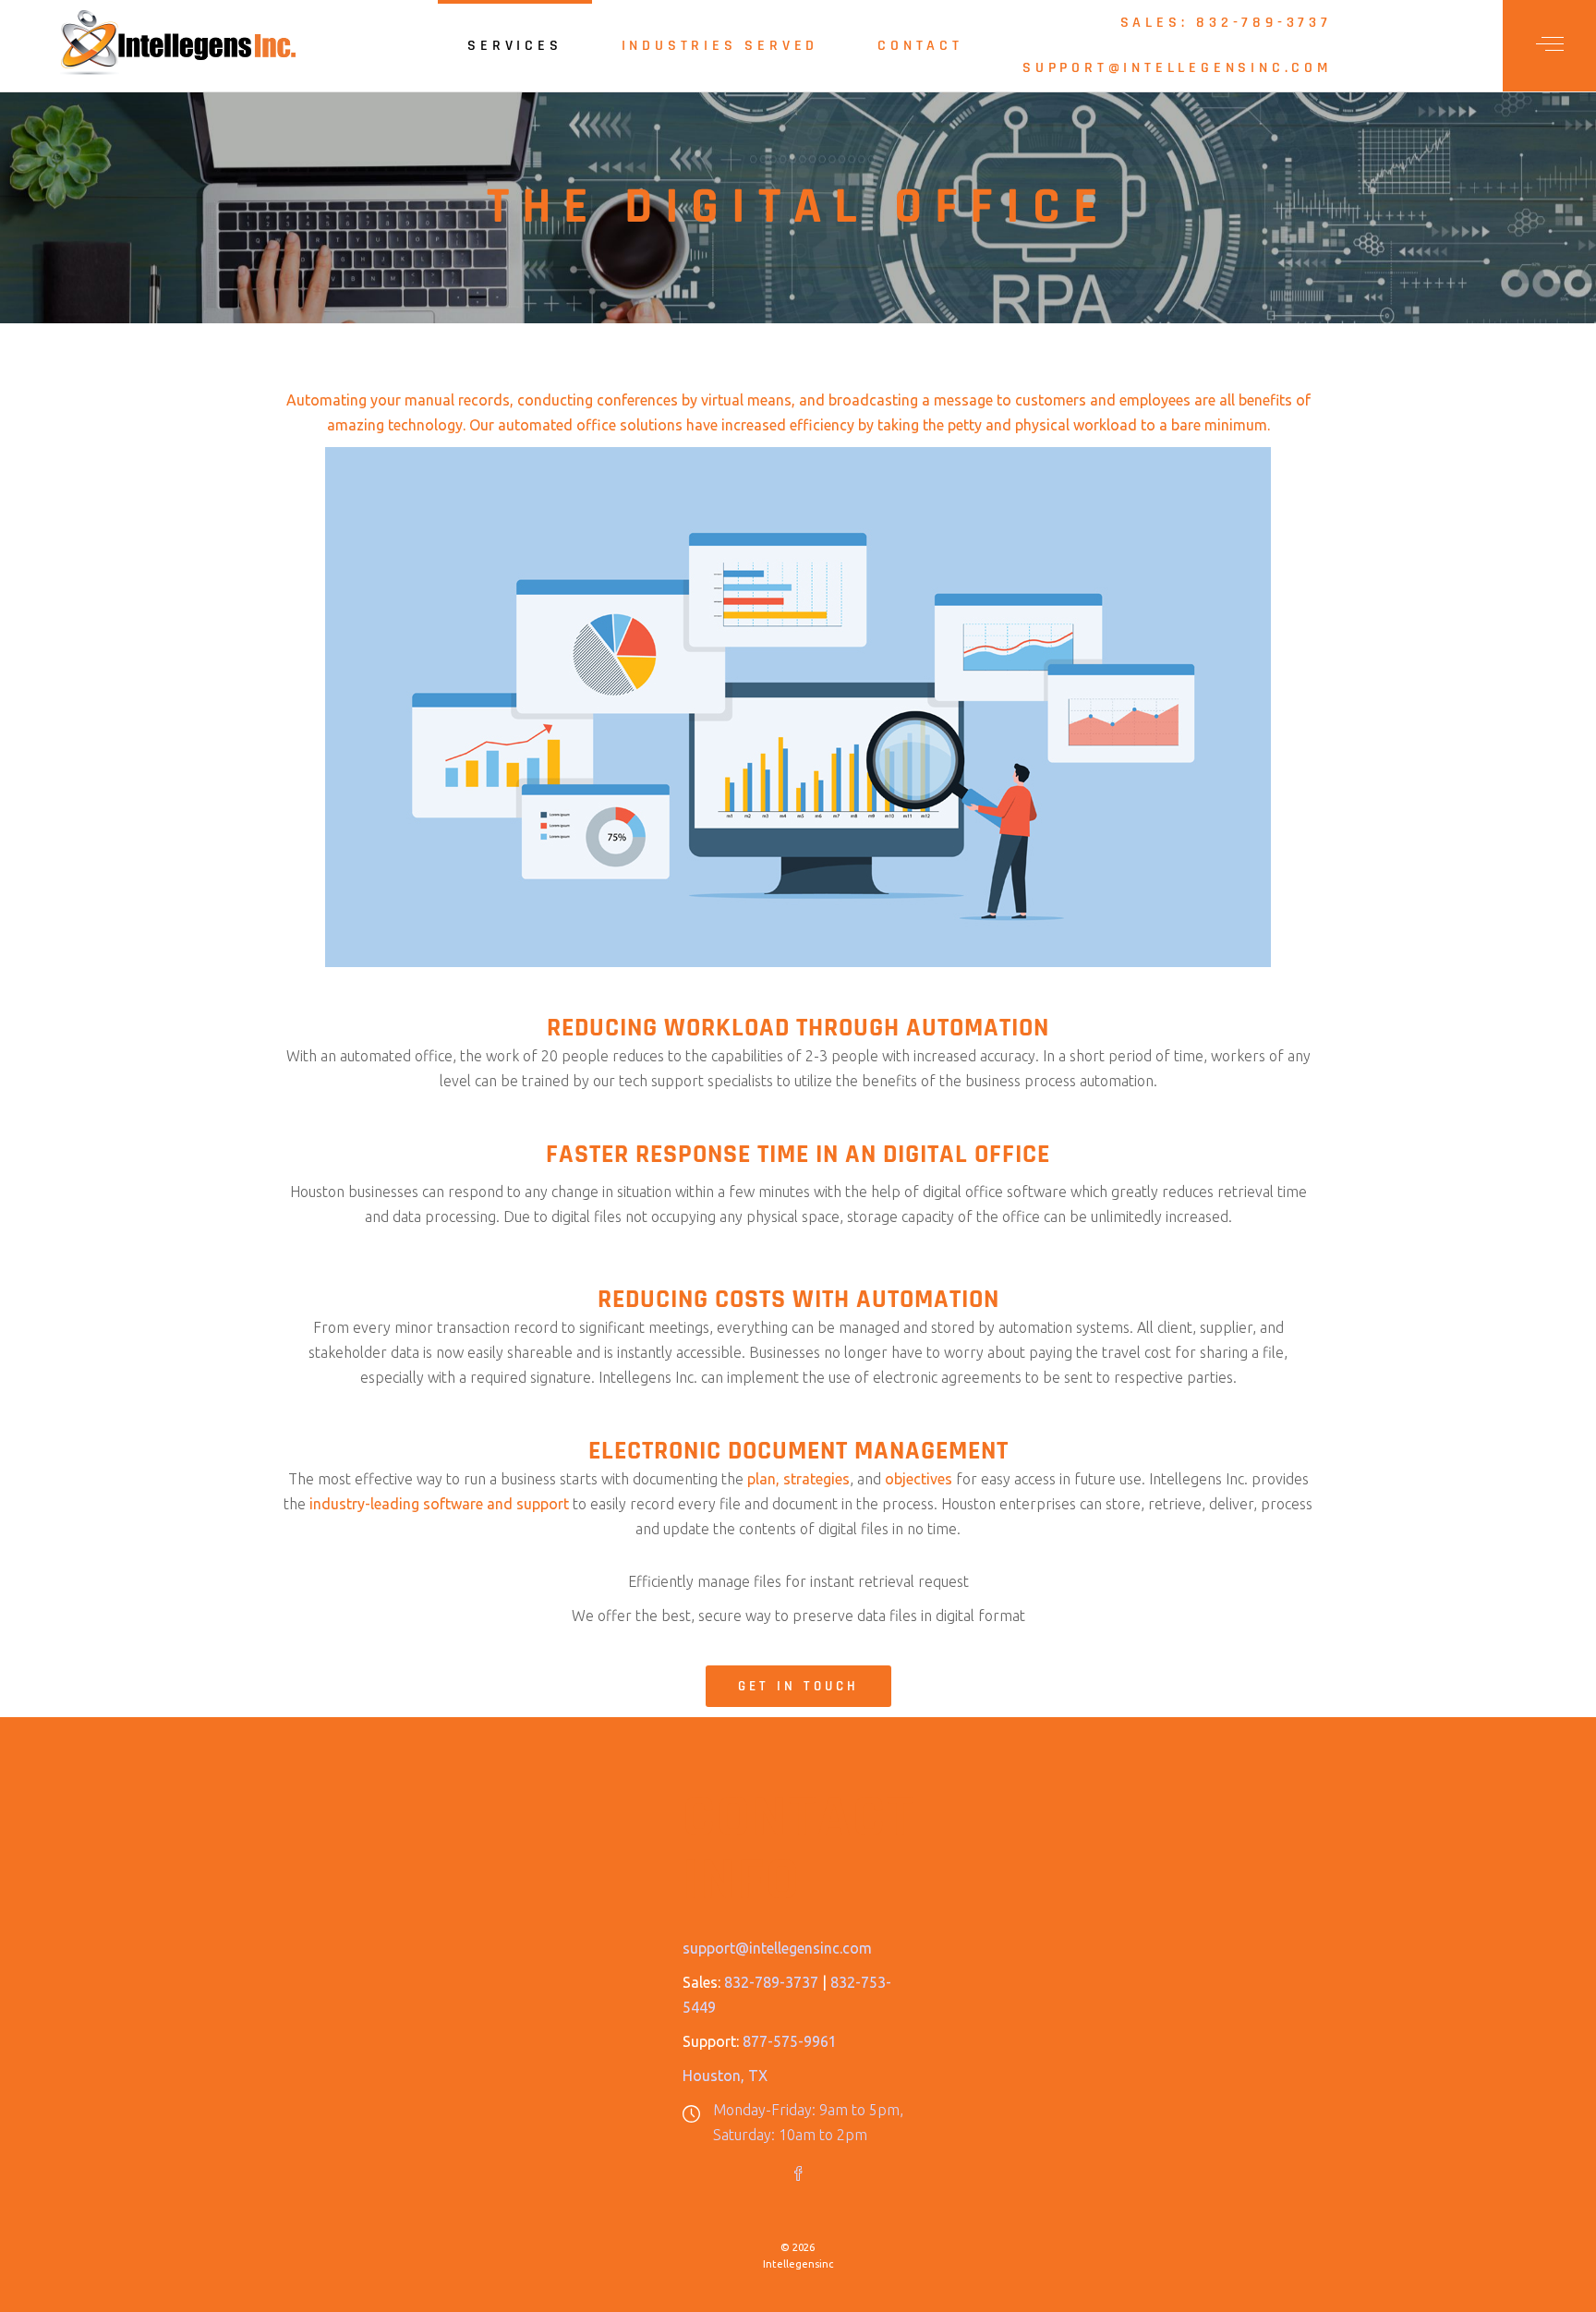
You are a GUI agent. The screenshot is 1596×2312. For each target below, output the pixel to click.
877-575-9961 (790, 2041)
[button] (798, 1686)
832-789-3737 (771, 1982)
